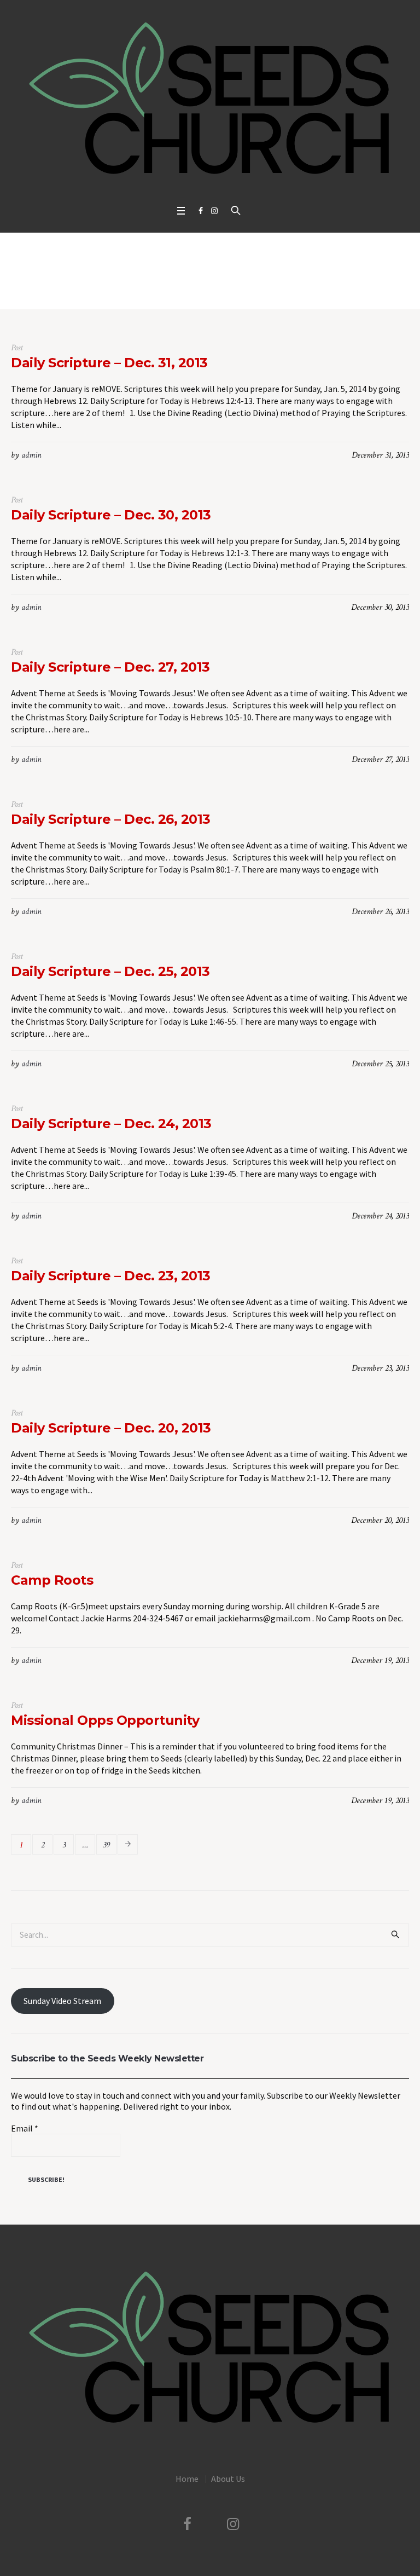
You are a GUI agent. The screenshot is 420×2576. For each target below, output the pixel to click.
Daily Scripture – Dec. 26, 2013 (111, 819)
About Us (228, 2479)
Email (25, 2128)
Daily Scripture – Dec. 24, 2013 (111, 1124)
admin (31, 455)
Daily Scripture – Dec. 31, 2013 (109, 363)
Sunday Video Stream (62, 2001)
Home (199, 287)
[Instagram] (214, 211)
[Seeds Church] (210, 100)
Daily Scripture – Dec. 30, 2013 (111, 515)
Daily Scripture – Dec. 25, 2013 (110, 971)
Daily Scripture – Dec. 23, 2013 (111, 1276)
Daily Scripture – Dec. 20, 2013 (111, 1428)
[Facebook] (201, 211)
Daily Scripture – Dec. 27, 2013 (110, 667)
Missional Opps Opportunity (105, 1720)
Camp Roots (52, 1580)
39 (106, 1845)
